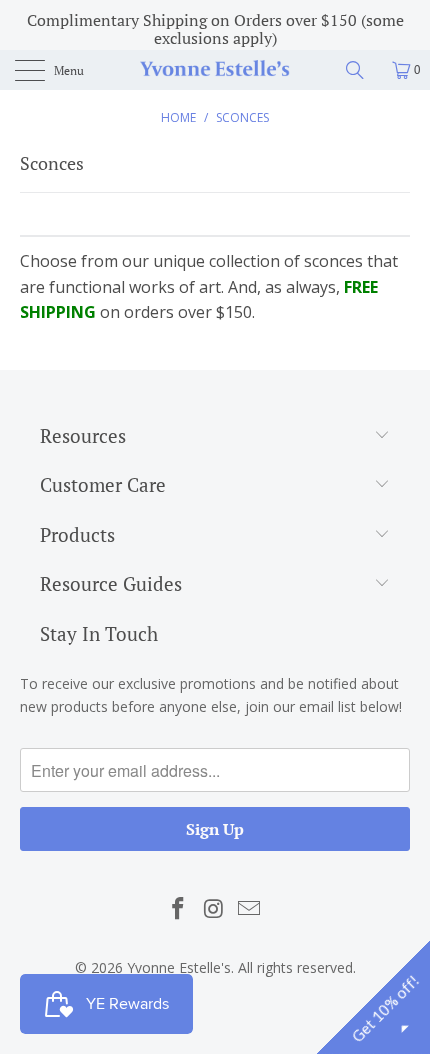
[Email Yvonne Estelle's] (250, 909)
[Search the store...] (362, 70)
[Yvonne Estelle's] (215, 70)
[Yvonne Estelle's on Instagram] (214, 909)
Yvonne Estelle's (179, 967)
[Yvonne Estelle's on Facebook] (178, 909)
